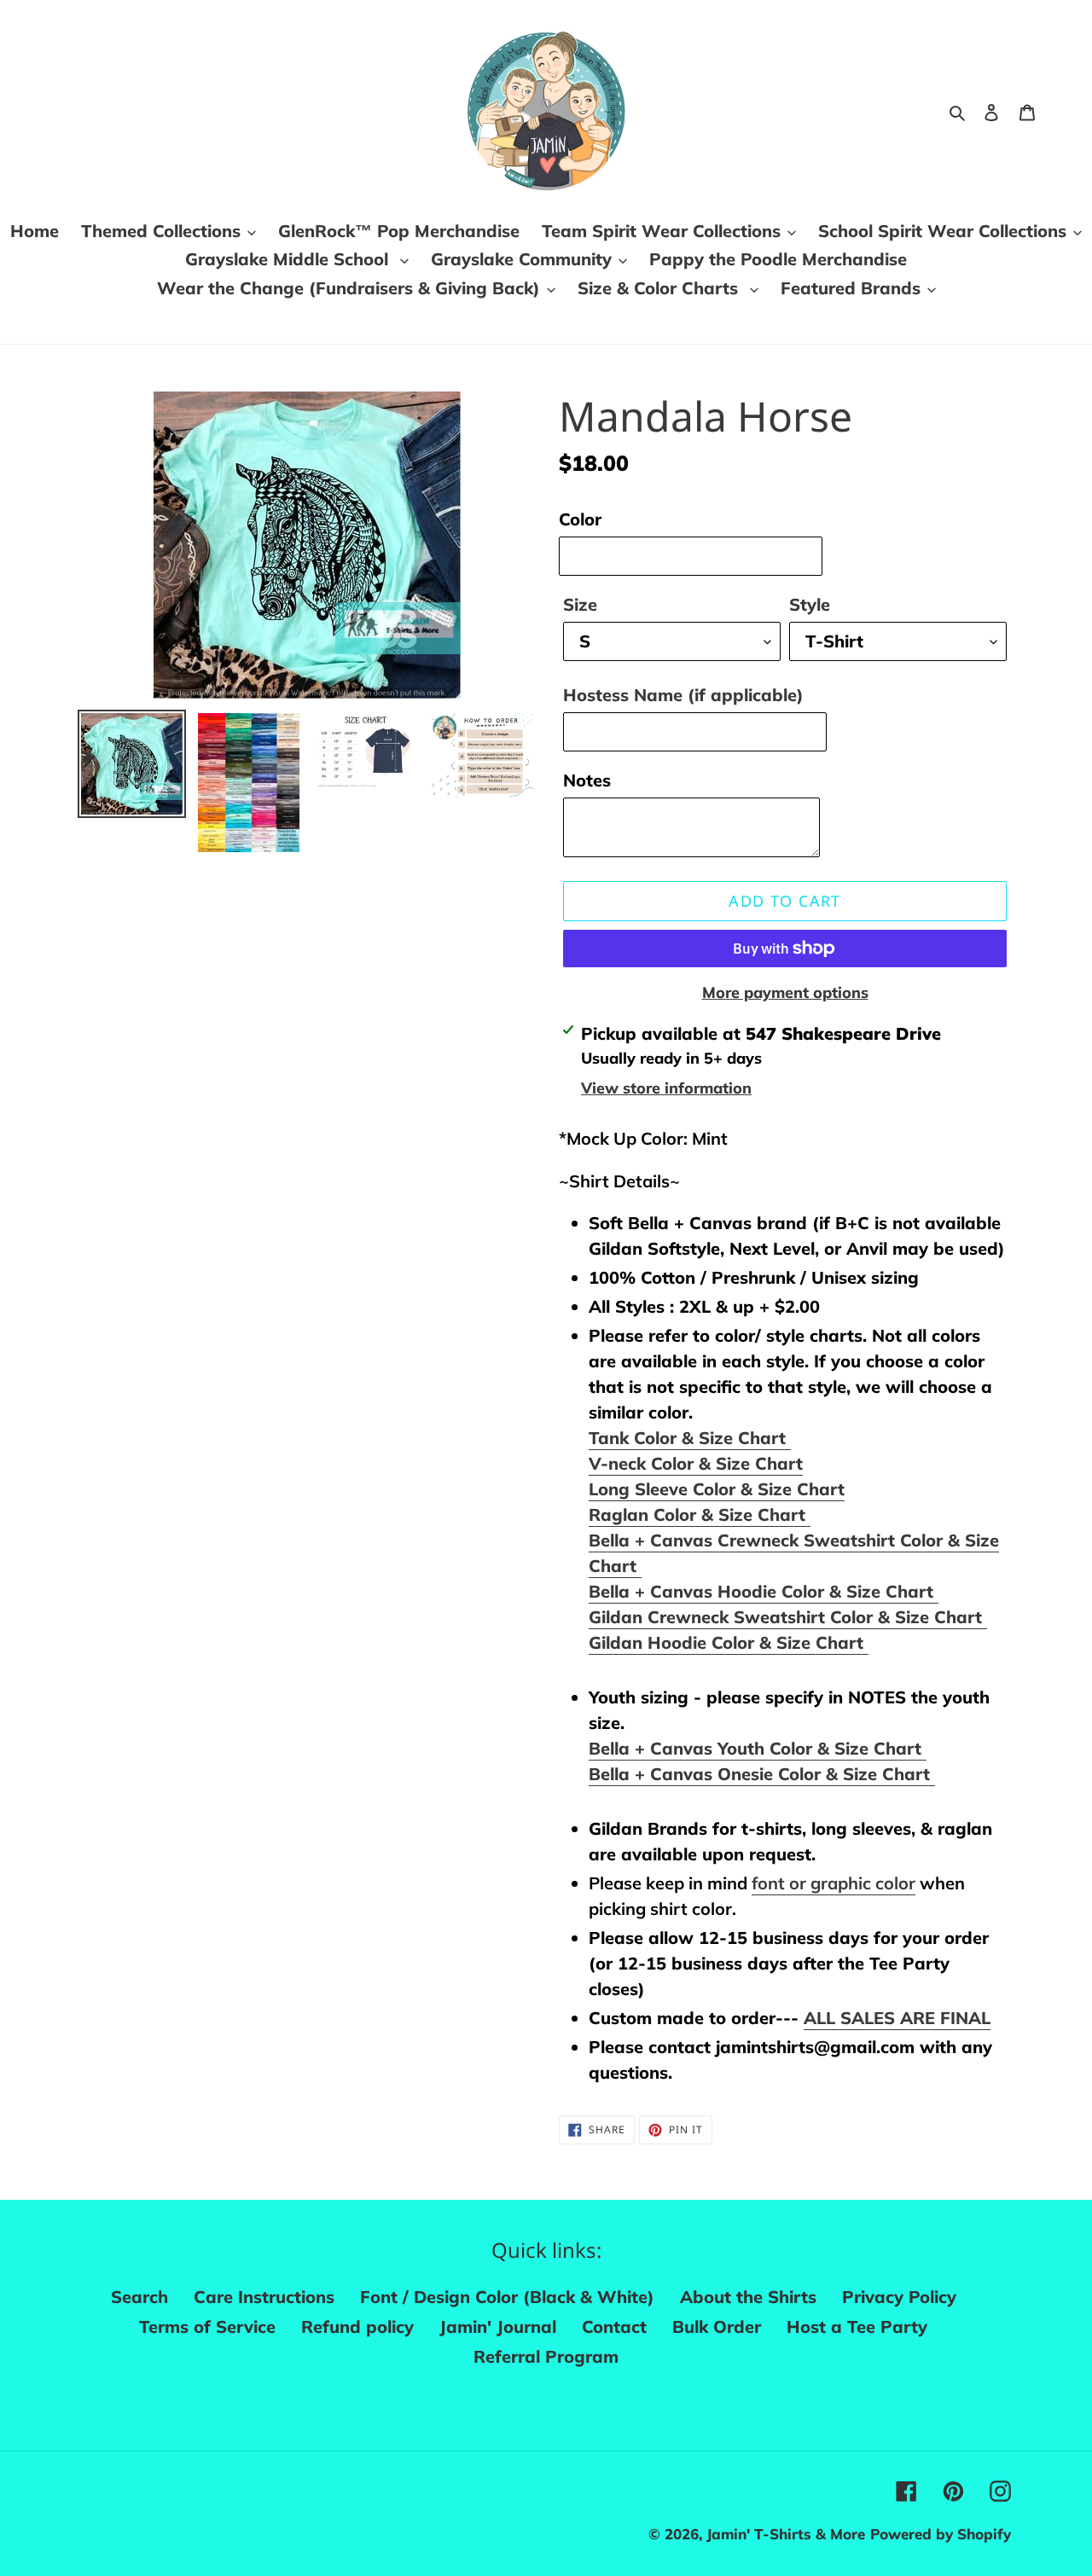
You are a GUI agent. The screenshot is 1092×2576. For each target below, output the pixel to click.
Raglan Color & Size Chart (700, 1514)
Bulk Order (717, 2327)
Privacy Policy (899, 2297)
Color (580, 519)
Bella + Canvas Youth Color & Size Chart (758, 1748)
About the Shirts (748, 2297)
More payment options (785, 992)
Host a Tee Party (857, 2327)
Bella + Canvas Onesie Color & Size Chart (762, 1774)
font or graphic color (834, 1883)
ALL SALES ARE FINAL (897, 2018)
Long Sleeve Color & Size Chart (717, 1489)
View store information (666, 1088)
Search (139, 2297)
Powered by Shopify (941, 2534)
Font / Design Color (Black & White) (507, 2297)
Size (580, 604)
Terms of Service (207, 2327)
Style (810, 604)
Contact (614, 2327)
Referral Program (546, 2356)
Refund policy (357, 2327)
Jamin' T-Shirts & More (786, 2534)
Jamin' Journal (498, 2327)
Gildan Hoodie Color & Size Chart (729, 1642)
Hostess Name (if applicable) (683, 695)
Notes (587, 780)
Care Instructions (264, 2297)
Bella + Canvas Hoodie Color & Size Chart (764, 1591)
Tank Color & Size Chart (690, 1438)
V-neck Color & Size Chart (696, 1463)
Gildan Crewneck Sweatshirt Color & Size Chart (788, 1617)
